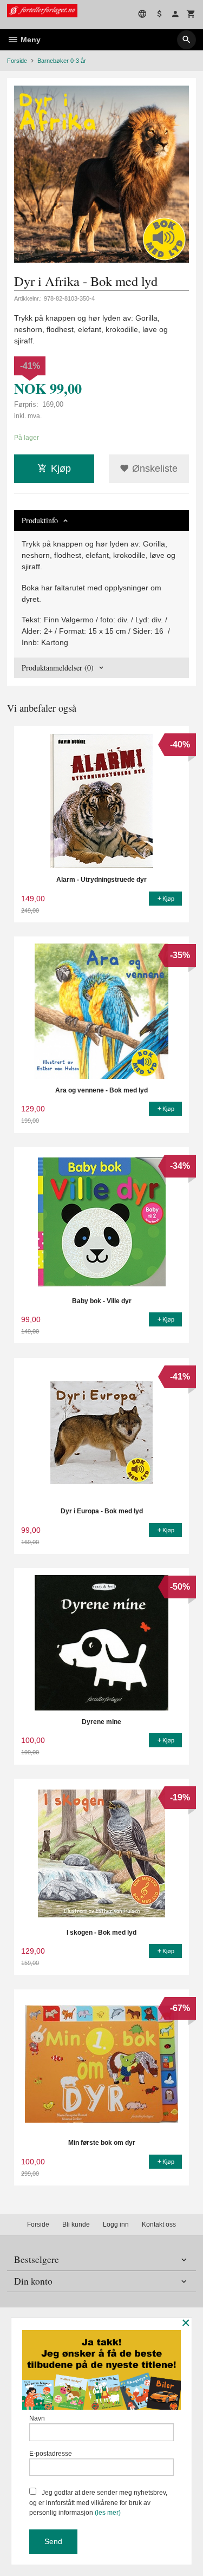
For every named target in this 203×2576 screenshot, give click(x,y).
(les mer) (108, 2513)
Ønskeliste (153, 469)
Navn (37, 2418)
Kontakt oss (159, 2224)
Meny (30, 40)
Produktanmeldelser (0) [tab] (58, 668)
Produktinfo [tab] (40, 520)
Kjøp (61, 469)
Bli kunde (76, 2224)
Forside (17, 61)
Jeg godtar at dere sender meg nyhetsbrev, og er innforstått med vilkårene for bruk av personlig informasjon (98, 2503)
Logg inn (116, 2224)
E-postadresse (51, 2454)
